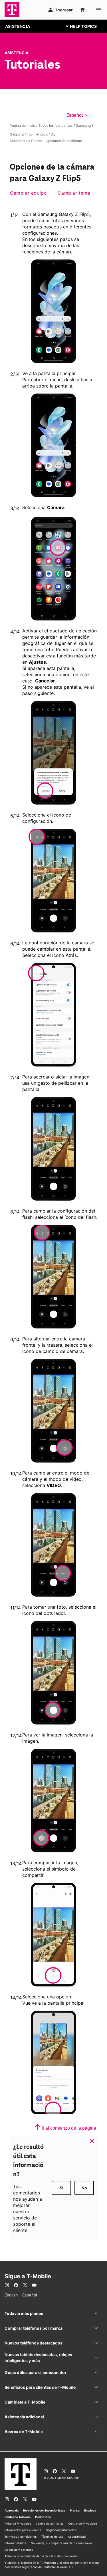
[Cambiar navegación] (86, 26)
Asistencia (17, 53)
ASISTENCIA (18, 26)
